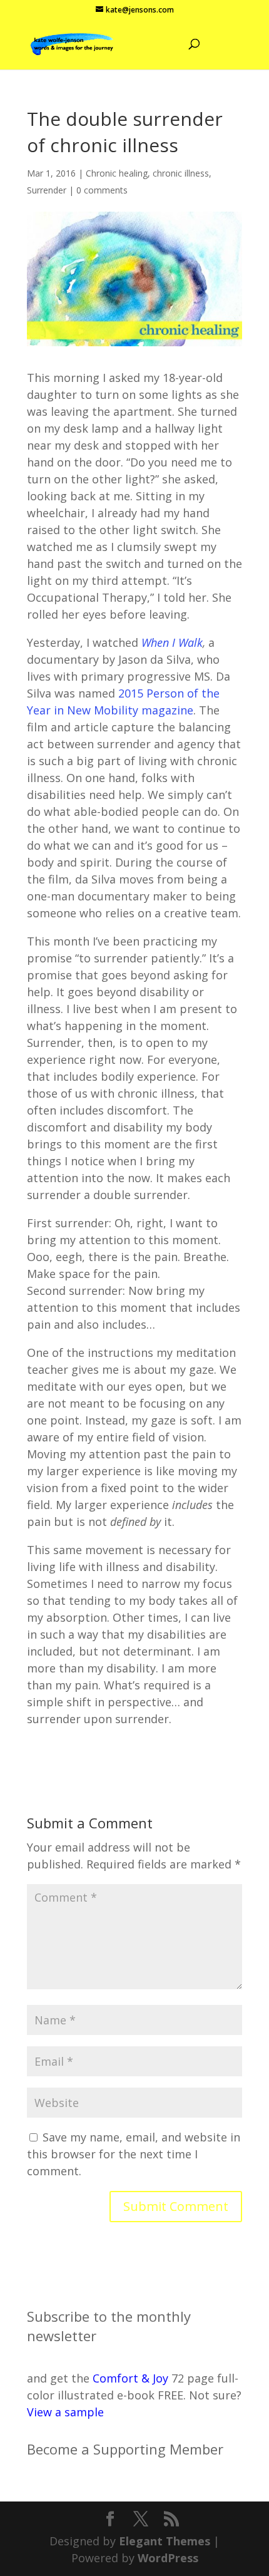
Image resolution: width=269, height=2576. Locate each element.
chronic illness (181, 173)
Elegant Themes (165, 2541)
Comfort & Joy (130, 2378)
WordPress (168, 2558)
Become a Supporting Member (125, 2449)
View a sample (65, 2412)
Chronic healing (117, 173)
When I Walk (172, 642)
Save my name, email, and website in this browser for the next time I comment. (134, 2154)
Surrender (47, 190)
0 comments (102, 190)
